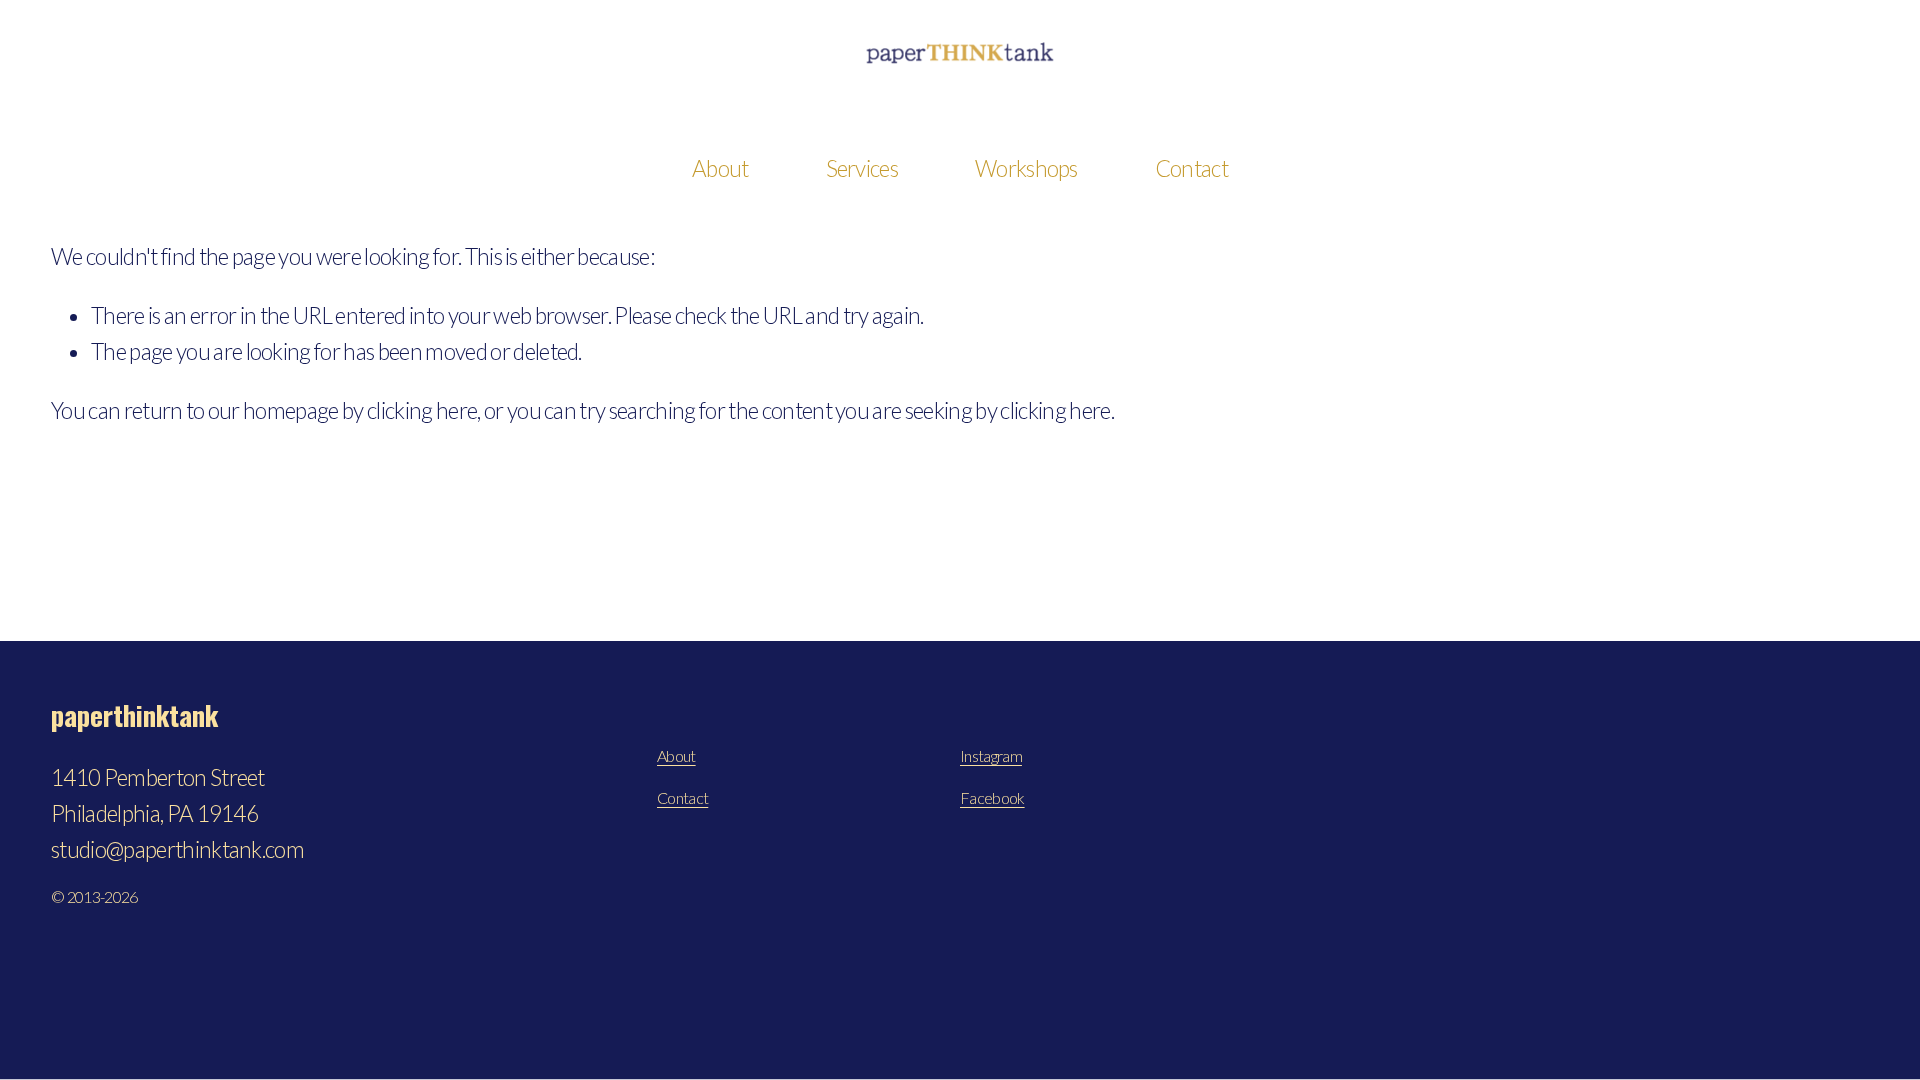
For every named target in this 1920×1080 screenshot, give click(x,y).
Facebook (992, 797)
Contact (1191, 168)
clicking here (422, 410)
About (676, 755)
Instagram (991, 755)
